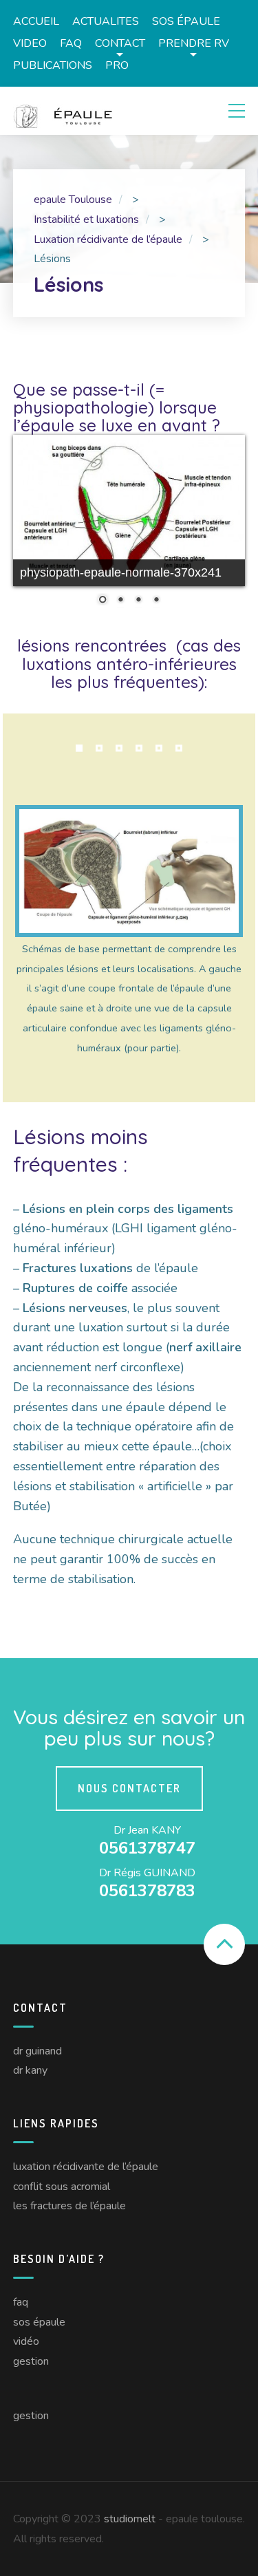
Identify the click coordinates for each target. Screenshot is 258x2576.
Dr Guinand (37, 2051)
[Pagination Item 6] (179, 749)
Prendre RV (194, 43)
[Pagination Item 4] (139, 749)
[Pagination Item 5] (159, 749)
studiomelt (130, 2519)
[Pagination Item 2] (99, 749)
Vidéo (26, 2341)
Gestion (31, 2361)
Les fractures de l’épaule (69, 2206)
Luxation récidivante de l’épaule (86, 2167)
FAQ (71, 43)
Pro (117, 65)
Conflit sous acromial (62, 2187)
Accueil (36, 21)
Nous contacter (129, 1788)
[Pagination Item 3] (119, 749)
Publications (53, 65)
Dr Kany (30, 2070)
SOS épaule (186, 21)
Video (30, 43)
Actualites (106, 21)
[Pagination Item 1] (79, 749)
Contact (120, 43)
